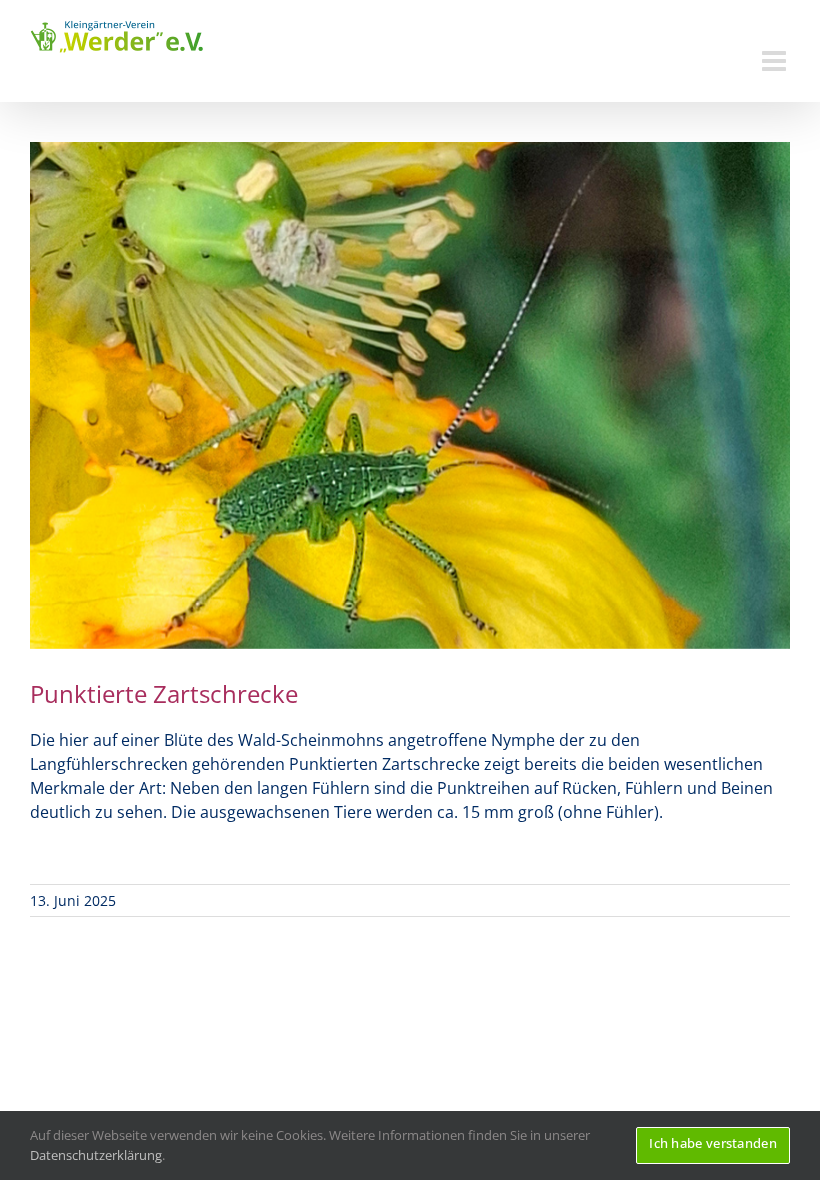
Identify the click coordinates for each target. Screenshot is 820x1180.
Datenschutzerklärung (96, 1155)
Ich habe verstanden (713, 1143)
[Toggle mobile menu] (776, 61)
